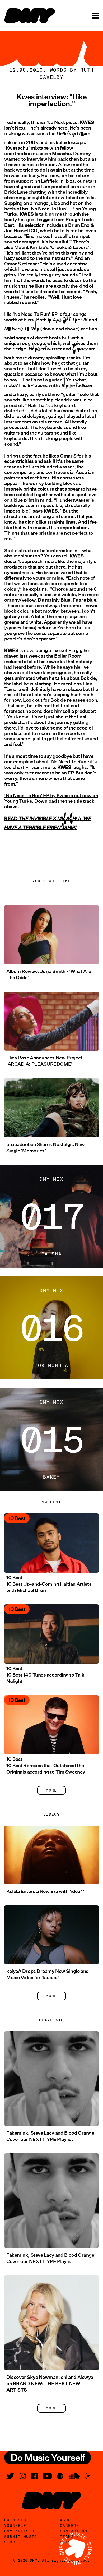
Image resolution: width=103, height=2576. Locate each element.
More (51, 1790)
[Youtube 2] (47, 2476)
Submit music (21, 2537)
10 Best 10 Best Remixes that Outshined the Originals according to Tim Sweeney (46, 1766)
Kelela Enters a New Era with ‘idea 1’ (45, 1891)
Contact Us (74, 2531)
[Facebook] (34, 2476)
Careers (70, 2526)
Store (11, 2542)
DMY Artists (19, 2531)
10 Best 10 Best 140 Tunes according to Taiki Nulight (46, 1675)
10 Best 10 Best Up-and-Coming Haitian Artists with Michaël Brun (49, 1584)
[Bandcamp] (88, 2476)
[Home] (30, 16)
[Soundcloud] (74, 2476)
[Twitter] (10, 2476)
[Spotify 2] (60, 2476)
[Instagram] (23, 2476)
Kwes (62, 796)
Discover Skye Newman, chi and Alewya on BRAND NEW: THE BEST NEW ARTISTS (50, 2384)
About (67, 2520)
